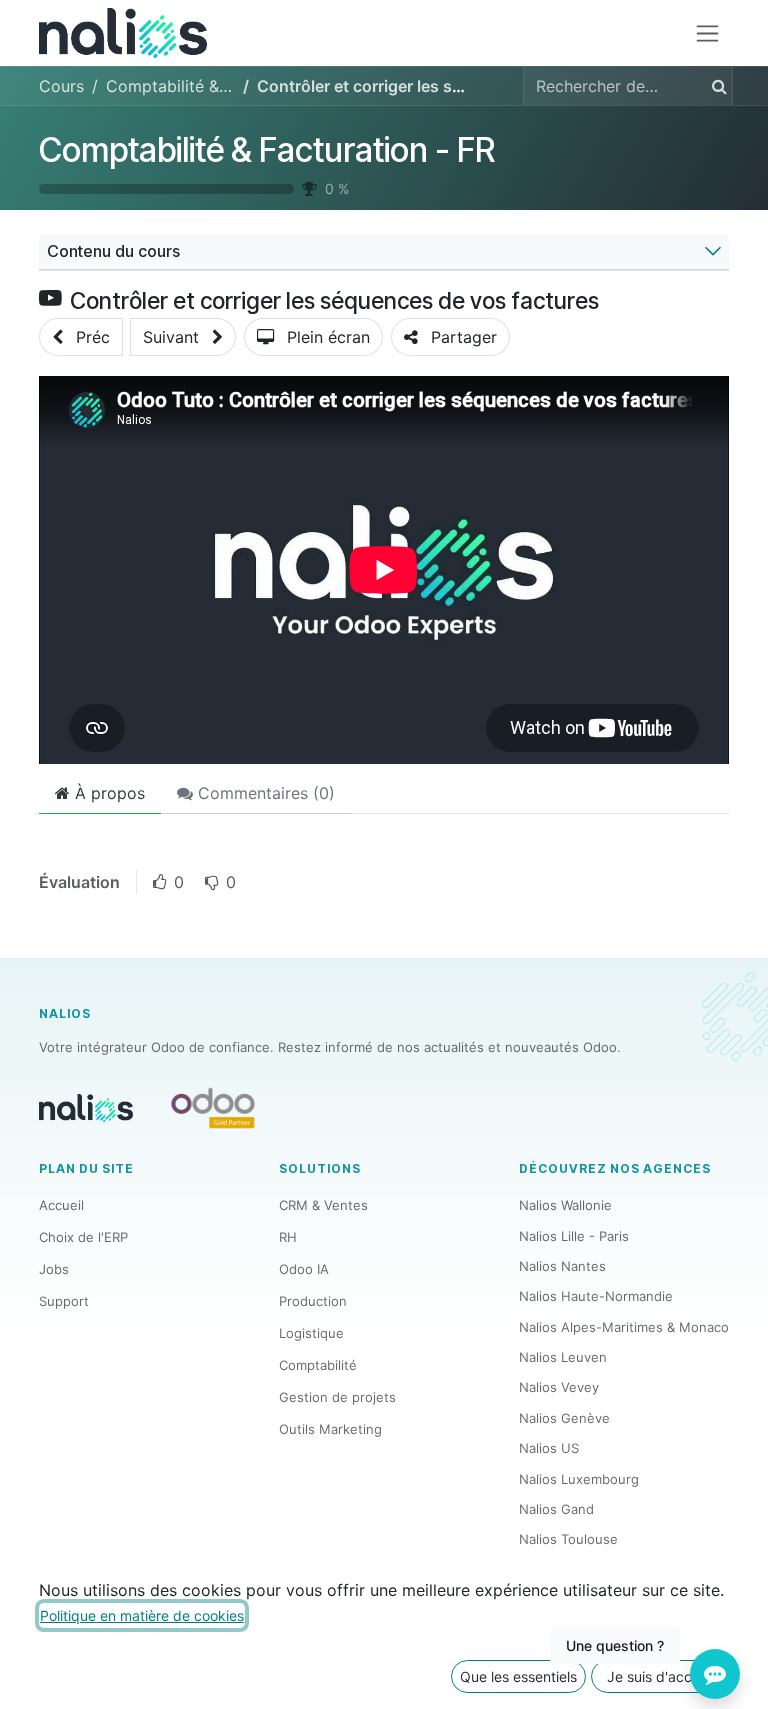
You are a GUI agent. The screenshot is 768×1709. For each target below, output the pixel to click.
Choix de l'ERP (83, 1237)
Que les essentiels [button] (518, 1676)
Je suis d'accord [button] (660, 1676)
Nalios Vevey (559, 1387)
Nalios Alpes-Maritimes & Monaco (624, 1327)
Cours (61, 86)
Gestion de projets (337, 1397)
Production (313, 1301)
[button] (81, 337)
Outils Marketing (330, 1429)
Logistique (311, 1333)
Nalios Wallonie (565, 1205)
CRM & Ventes (323, 1205)
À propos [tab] (107, 793)
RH (288, 1237)
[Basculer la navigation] (707, 33)
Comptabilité (318, 1365)
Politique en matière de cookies (142, 1615)
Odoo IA (304, 1269)
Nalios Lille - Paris (574, 1236)
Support (64, 1301)
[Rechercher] (715, 86)
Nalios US (549, 1448)
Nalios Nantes (562, 1266)
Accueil (61, 1205)
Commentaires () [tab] (264, 793)
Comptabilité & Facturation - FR (267, 150)
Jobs (54, 1269)
